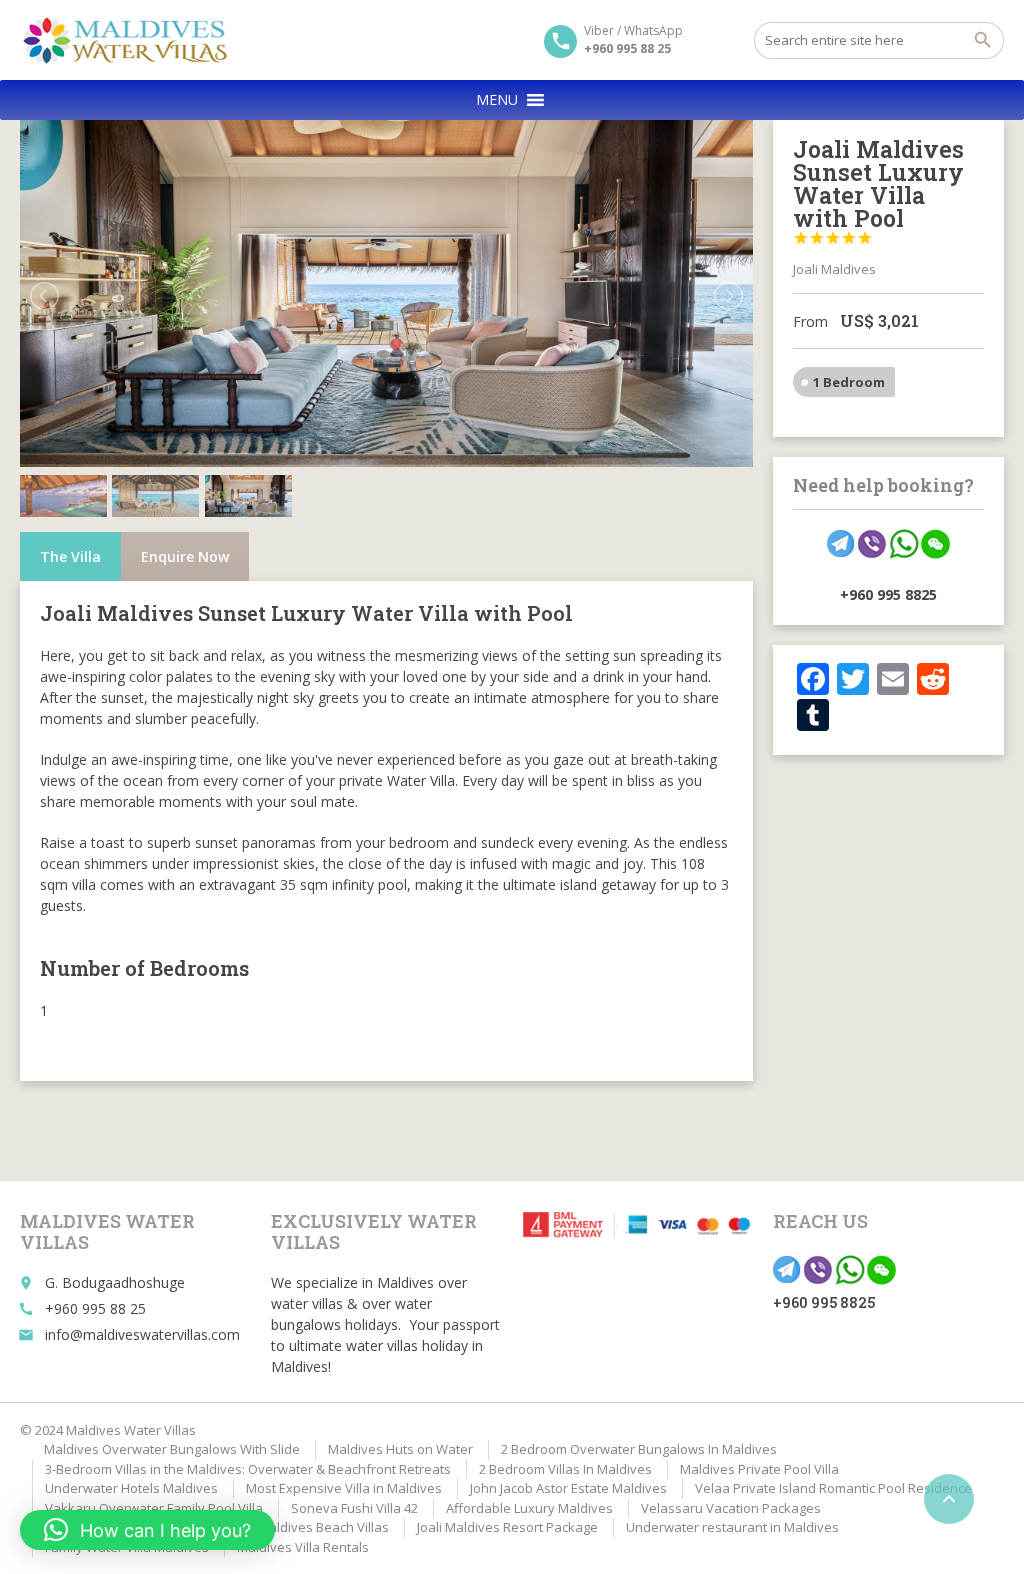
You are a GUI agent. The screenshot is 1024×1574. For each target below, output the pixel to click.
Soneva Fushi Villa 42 (354, 1508)
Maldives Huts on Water (400, 1449)
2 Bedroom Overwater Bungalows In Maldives (639, 1449)
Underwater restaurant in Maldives (732, 1527)
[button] (497, 100)
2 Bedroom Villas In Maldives (565, 1469)
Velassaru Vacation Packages (731, 1508)
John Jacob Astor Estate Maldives (568, 1488)
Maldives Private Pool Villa (759, 1469)
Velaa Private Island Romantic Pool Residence (833, 1488)
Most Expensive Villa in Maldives (344, 1488)
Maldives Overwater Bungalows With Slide (172, 1449)
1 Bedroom (849, 382)
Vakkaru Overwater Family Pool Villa (154, 1508)
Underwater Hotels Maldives (131, 1488)
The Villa (70, 556)
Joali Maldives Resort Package (507, 1527)
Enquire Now (185, 556)
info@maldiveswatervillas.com (142, 1334)
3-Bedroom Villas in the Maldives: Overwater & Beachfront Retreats (248, 1469)
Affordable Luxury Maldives (529, 1508)
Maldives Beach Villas (323, 1527)
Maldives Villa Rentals (303, 1547)
